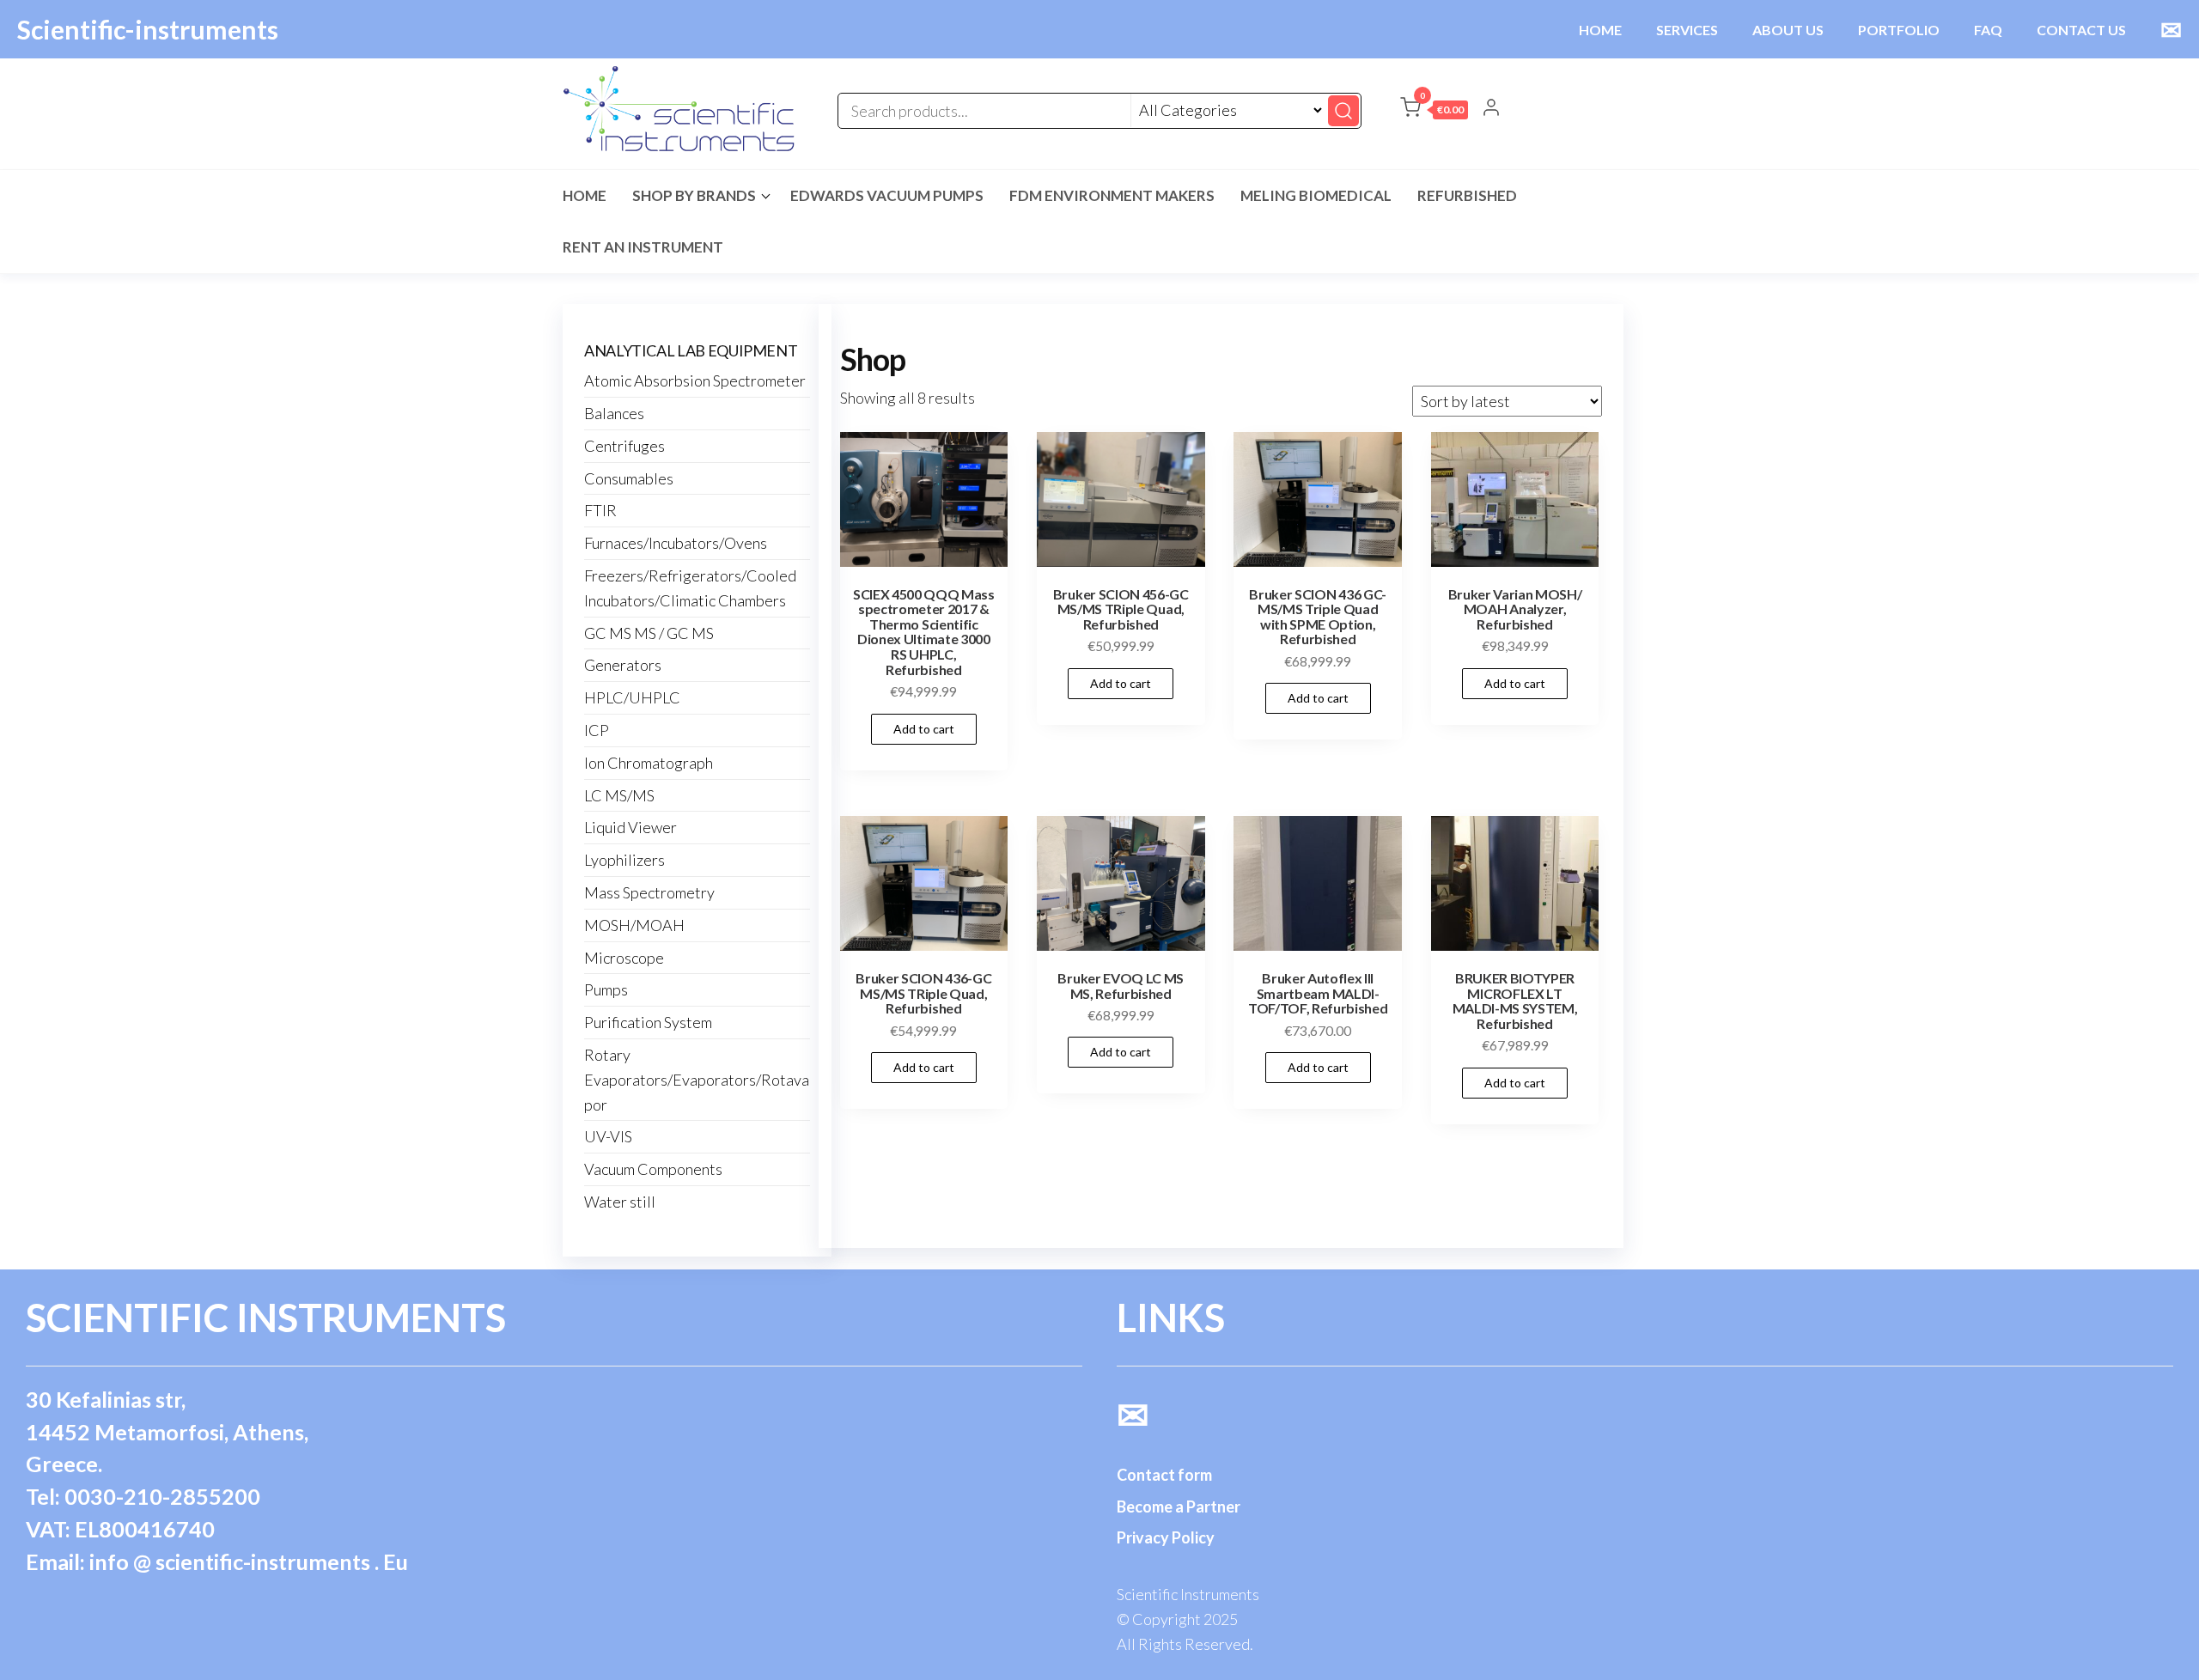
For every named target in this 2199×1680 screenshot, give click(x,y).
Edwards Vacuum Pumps (887, 195)
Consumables (629, 478)
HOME (1600, 30)
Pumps (606, 989)
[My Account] (1491, 109)
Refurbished (1467, 195)
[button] (1434, 111)
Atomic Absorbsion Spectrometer (695, 380)
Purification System (648, 1022)
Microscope (624, 958)
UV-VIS (608, 1136)
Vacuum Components (653, 1169)
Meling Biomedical (1316, 195)
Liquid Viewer (630, 827)
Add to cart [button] (924, 729)
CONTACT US (2081, 30)
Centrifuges (624, 446)
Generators (623, 665)
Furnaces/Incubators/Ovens (676, 543)
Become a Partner (1179, 1507)
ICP (597, 730)
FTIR (600, 510)
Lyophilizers (624, 860)
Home (585, 195)
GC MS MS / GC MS (649, 633)
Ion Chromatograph (649, 763)
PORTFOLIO (1899, 30)
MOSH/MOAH (634, 925)
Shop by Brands (694, 195)
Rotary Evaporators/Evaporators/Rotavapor (697, 1080)
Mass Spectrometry (649, 892)
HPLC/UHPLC (632, 697)
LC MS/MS (619, 795)
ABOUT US (1788, 30)
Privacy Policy (1166, 1537)
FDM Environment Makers (1112, 195)
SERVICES (1687, 30)
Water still (620, 1202)
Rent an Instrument (643, 247)
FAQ (1988, 30)
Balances (614, 413)
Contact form (1164, 1475)
